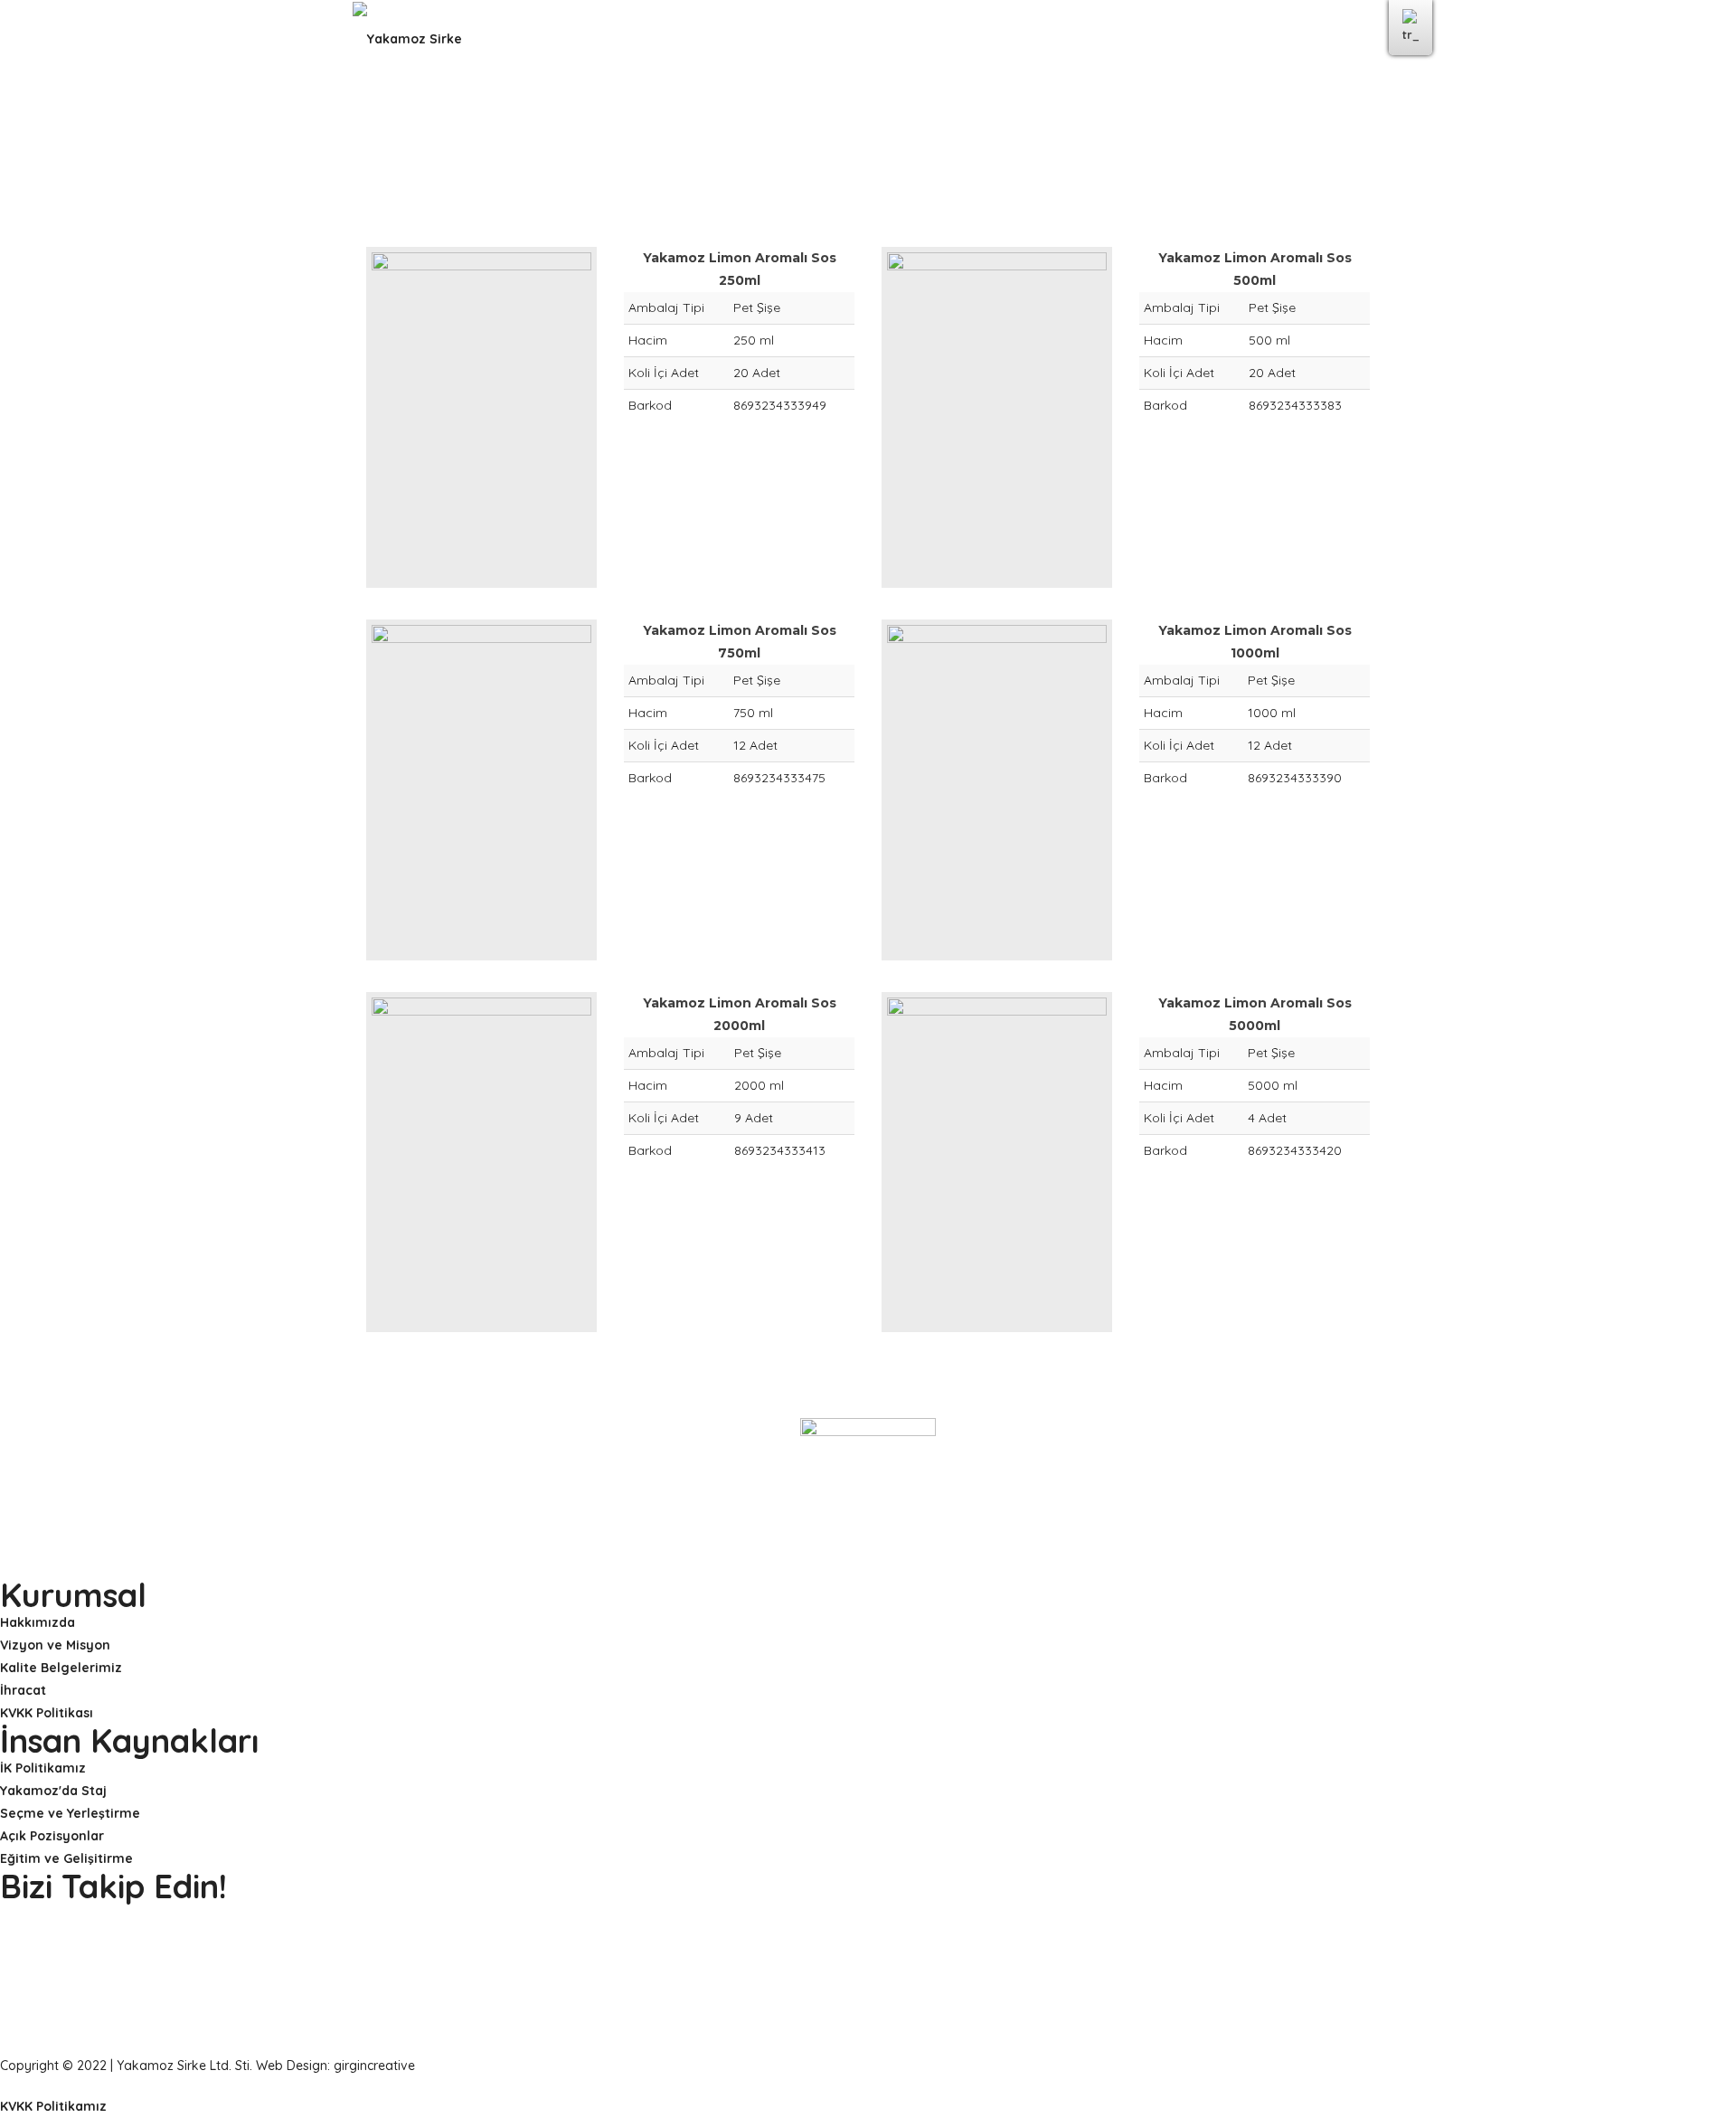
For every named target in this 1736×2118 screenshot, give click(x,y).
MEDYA (1005, 38)
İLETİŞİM (1175, 38)
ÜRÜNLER (922, 38)
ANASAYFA (557, 38)
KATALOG (1087, 38)
